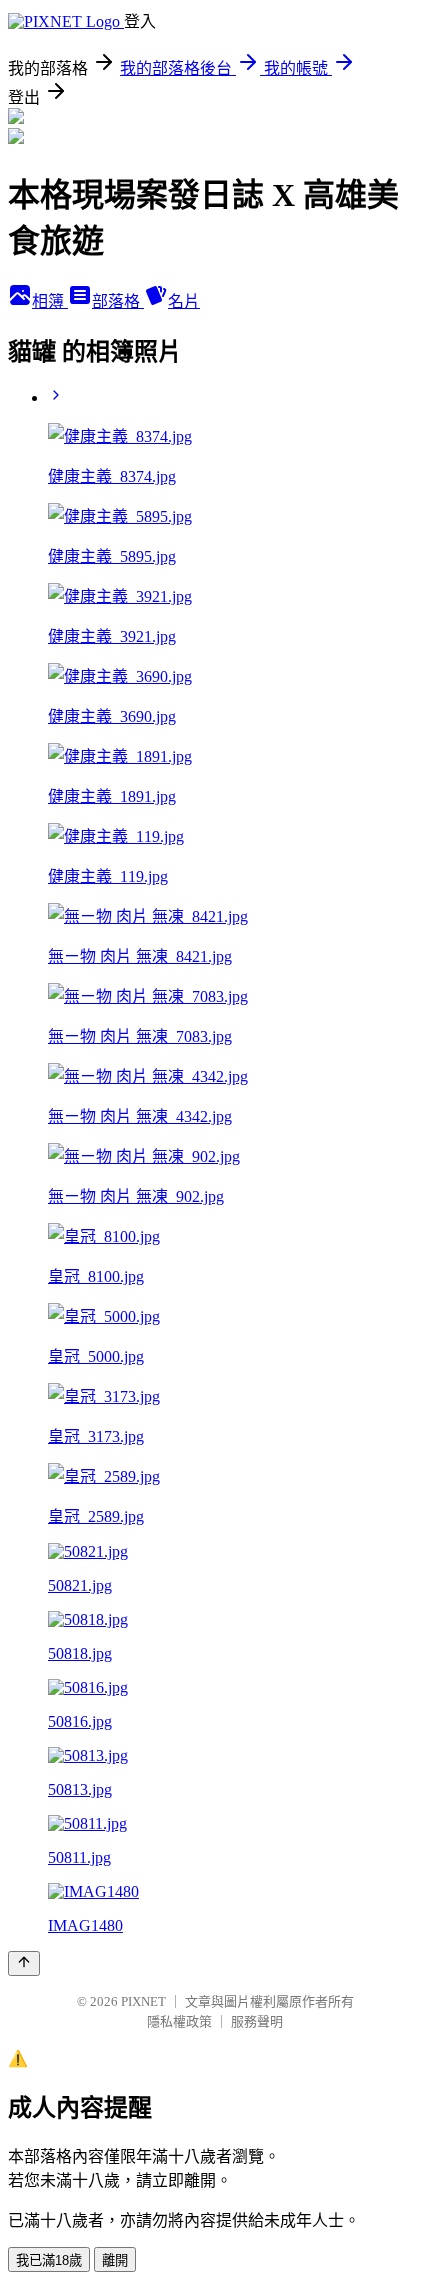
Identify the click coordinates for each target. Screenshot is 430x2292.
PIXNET (143, 2001)
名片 (184, 301)
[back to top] (24, 1963)
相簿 (50, 301)
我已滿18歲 (49, 2260)
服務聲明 (257, 2021)
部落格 (118, 301)
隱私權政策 (179, 2021)
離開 (115, 2260)
